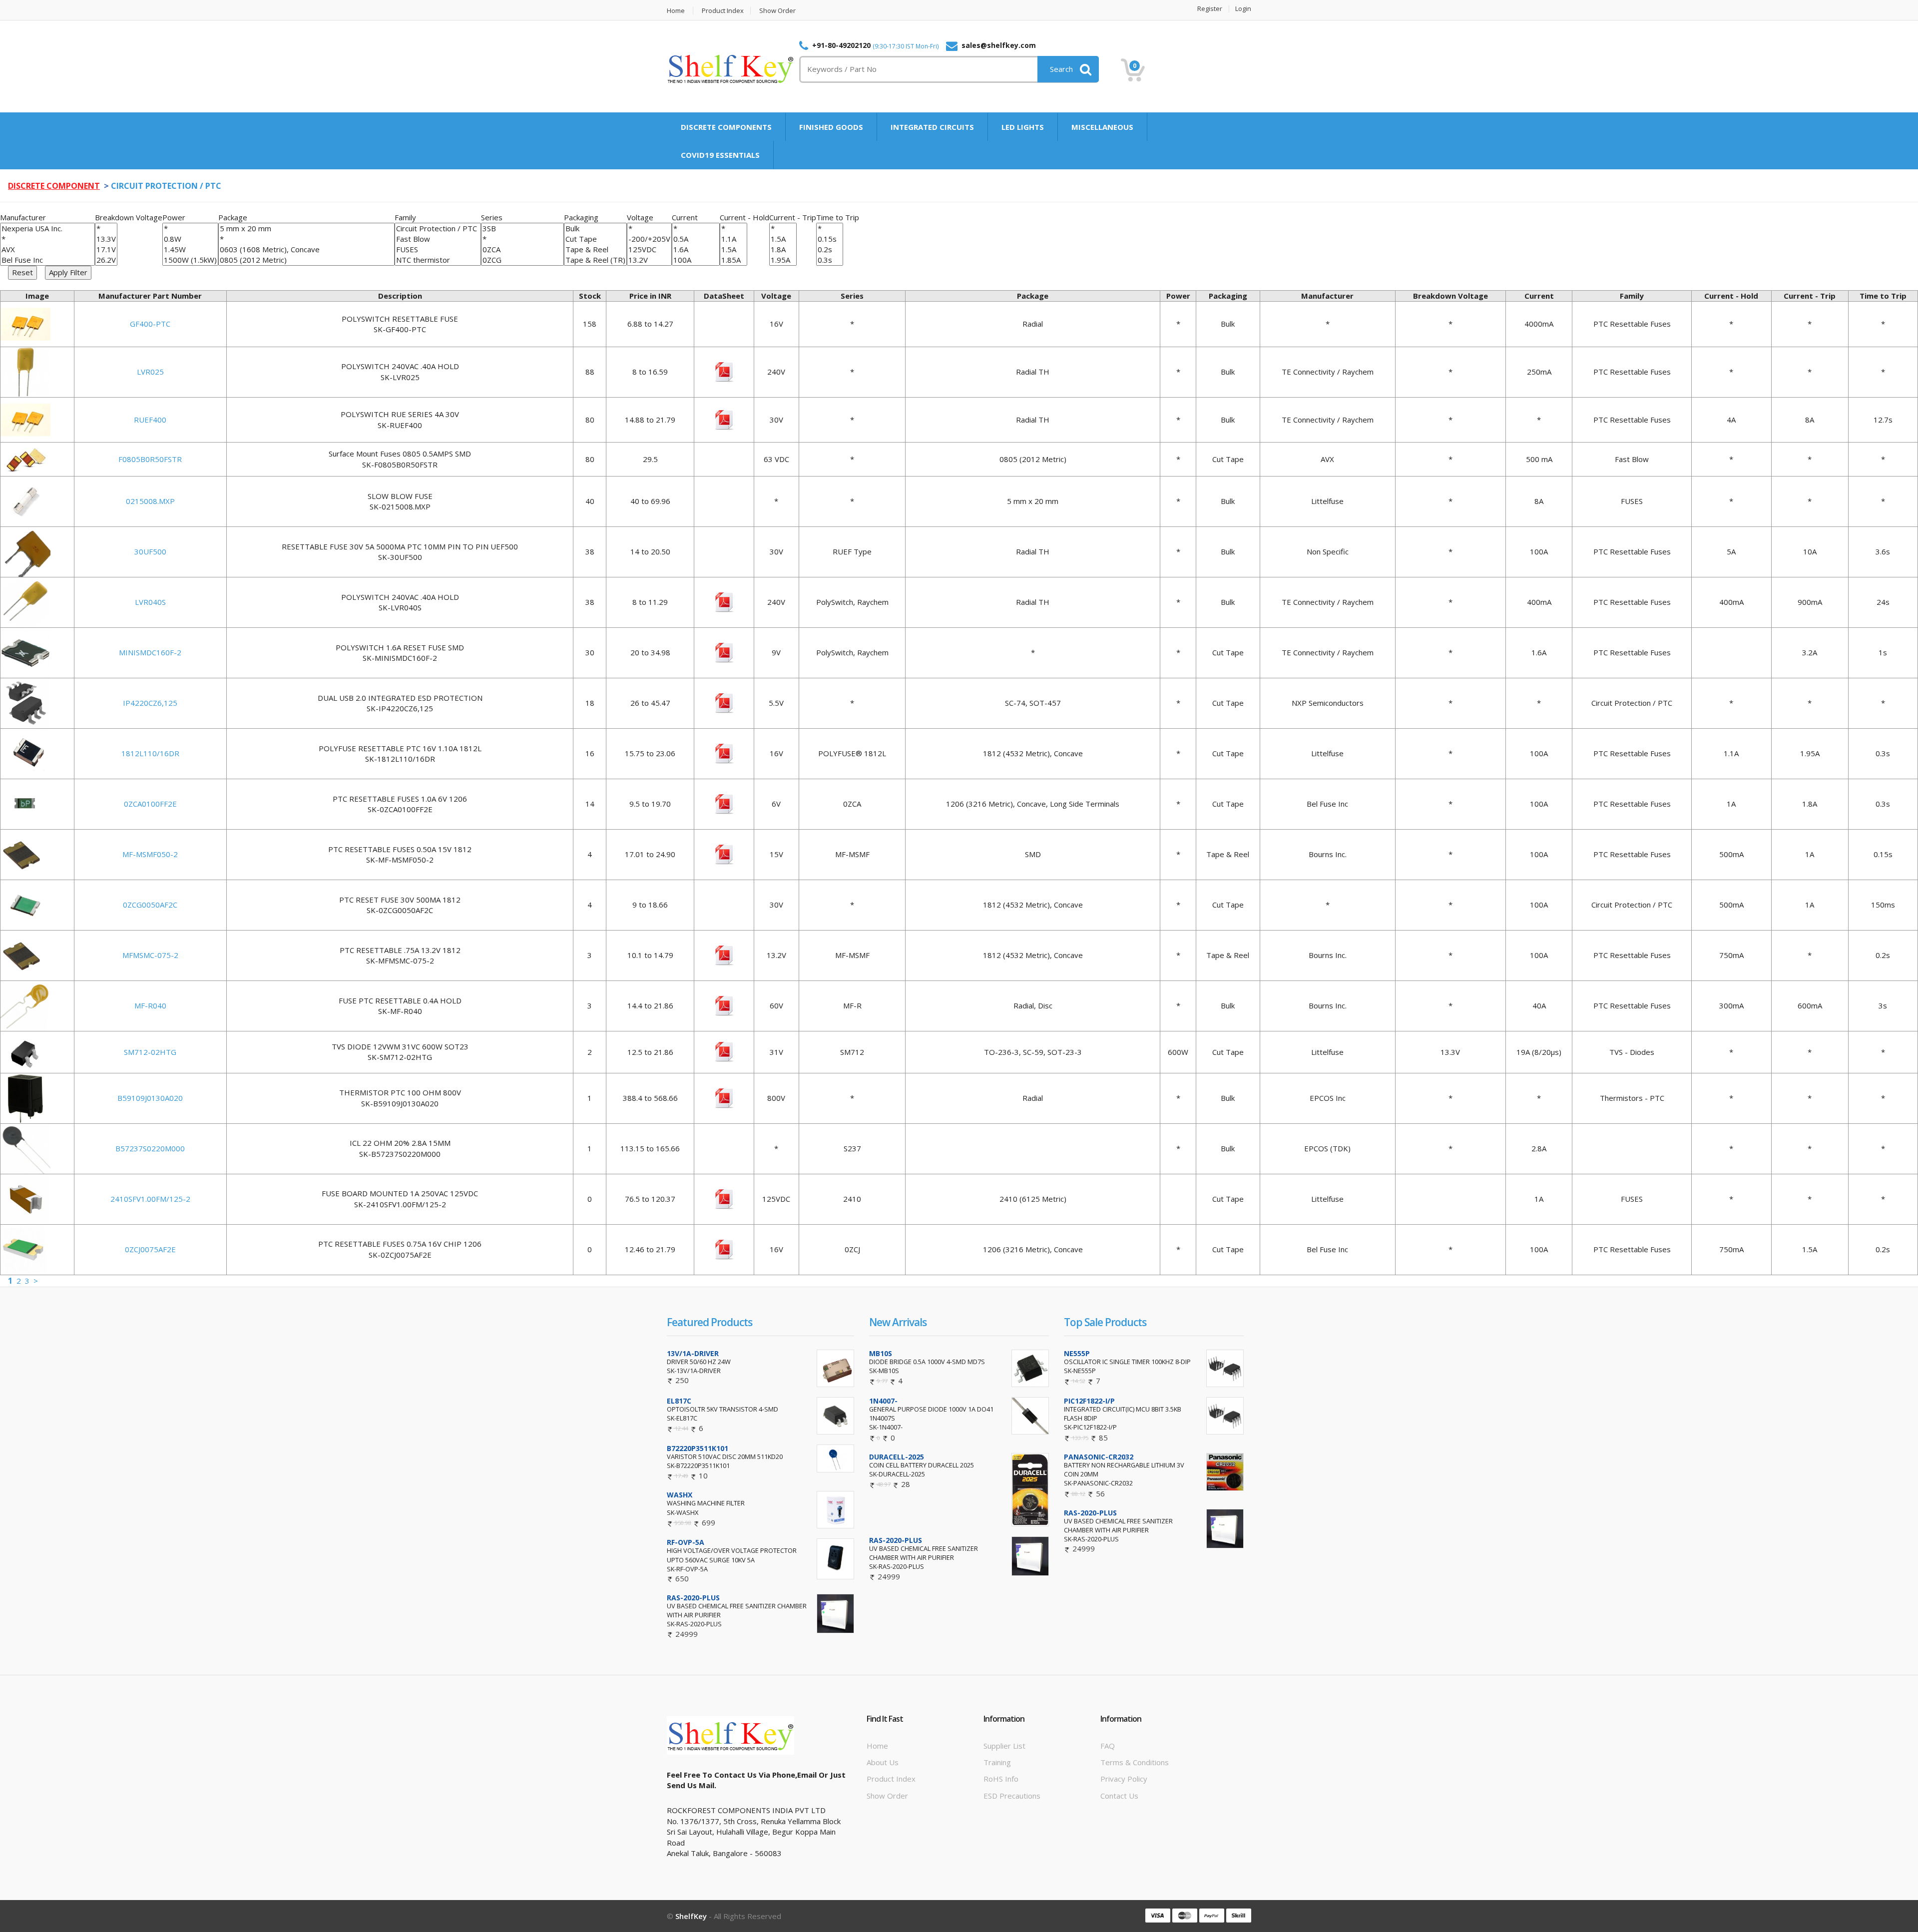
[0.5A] (696, 239)
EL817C (679, 1401)
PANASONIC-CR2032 (1099, 1457)
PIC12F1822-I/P (1089, 1401)
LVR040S (150, 602)
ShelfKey (691, 1916)
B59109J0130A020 (150, 1098)
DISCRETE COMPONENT (54, 186)
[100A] (696, 260)
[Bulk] (595, 229)
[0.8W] (190, 239)
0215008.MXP (150, 501)
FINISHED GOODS (831, 127)
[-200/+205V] (649, 239)
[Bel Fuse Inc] (47, 260)
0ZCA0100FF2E (150, 804)
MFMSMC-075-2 (150, 955)
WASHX (680, 1495)
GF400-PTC (150, 324)
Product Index (723, 11)
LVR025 (150, 372)
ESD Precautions (1012, 1796)
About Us (883, 1762)
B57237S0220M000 (150, 1148)
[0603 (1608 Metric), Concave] (306, 249)
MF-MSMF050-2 (150, 854)
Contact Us (1119, 1796)
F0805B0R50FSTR (150, 459)
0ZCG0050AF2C (150, 905)
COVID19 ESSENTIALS (720, 155)
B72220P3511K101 (698, 1448)
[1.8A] (783, 249)
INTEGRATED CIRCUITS (932, 127)
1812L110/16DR (150, 753)
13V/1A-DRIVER (693, 1353)
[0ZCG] (522, 260)
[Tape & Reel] (595, 249)
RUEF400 (150, 420)
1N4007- (883, 1401)
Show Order (777, 11)
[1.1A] (733, 239)
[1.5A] (733, 249)
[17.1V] (106, 249)
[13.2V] (649, 260)
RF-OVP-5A (686, 1542)
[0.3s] (830, 260)
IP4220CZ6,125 (150, 703)
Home (676, 11)
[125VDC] (649, 249)
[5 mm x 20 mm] (306, 229)
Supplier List (1004, 1746)
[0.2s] (830, 249)
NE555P (1077, 1353)
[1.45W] (190, 249)
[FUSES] (438, 249)
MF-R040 (150, 1005)
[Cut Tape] (595, 239)
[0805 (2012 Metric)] (306, 260)
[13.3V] (106, 239)
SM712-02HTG (150, 1052)
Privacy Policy (1124, 1779)
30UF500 (150, 551)
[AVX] (47, 249)
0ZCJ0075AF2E (150, 1249)
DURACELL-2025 (897, 1457)
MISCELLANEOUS (1102, 127)
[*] (47, 239)
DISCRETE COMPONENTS (726, 127)
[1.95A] (783, 260)
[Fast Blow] (438, 239)
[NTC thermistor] (438, 260)
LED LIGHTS (1023, 127)
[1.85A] (733, 260)
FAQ (1108, 1746)
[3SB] (522, 229)
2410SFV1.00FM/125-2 (150, 1199)
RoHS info (1001, 1779)
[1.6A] (696, 249)
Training (997, 1762)
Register (1210, 9)
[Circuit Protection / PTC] (438, 229)
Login (1243, 9)
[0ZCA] (522, 249)
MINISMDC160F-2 (150, 652)
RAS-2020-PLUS (693, 1598)
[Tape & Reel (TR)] (595, 260)
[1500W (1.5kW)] (190, 260)
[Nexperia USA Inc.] (47, 229)
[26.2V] (106, 260)
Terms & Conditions (1135, 1762)
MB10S (881, 1353)
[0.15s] (830, 239)
